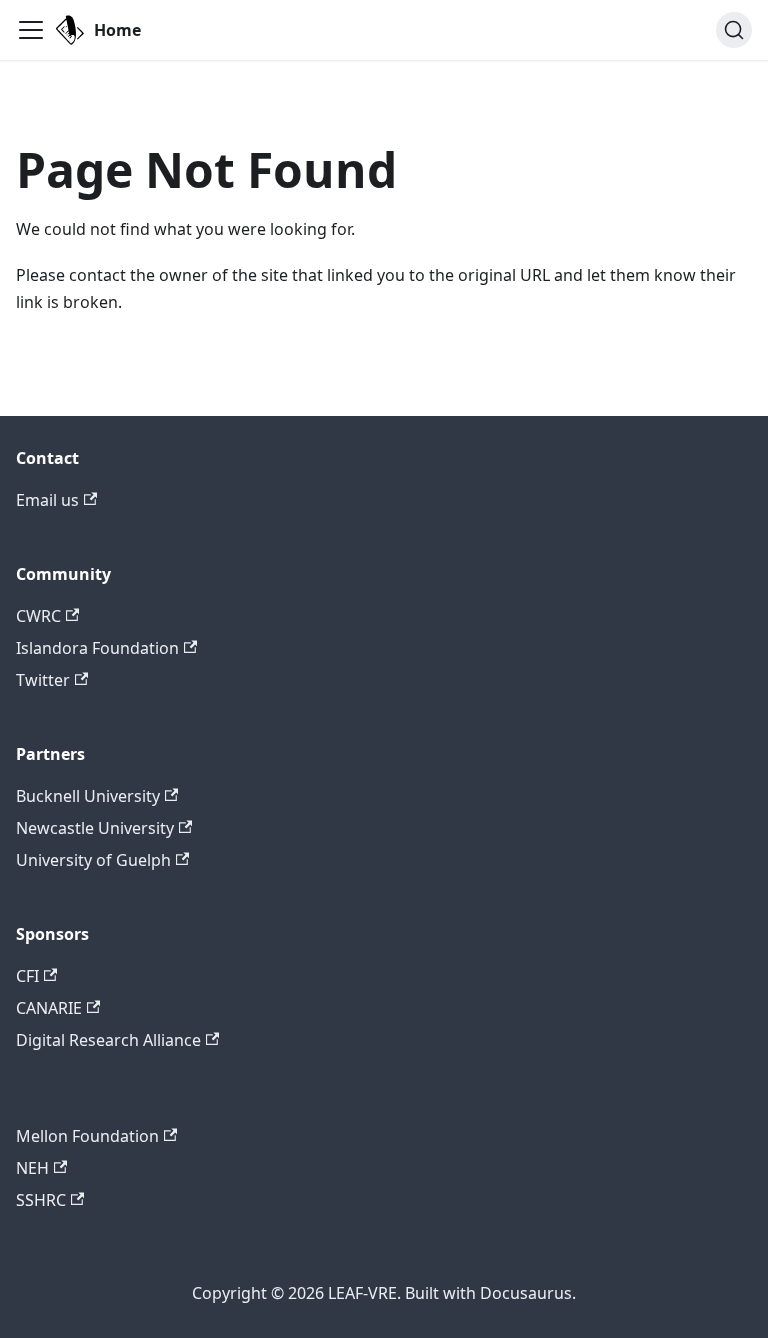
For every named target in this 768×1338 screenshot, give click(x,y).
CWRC (38, 616)
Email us (47, 500)
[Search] (734, 30)
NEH (32, 1168)
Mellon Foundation (87, 1136)
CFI (27, 976)
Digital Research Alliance (108, 1040)
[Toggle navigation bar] (31, 30)
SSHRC (41, 1200)
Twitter (43, 680)
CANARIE (49, 1008)
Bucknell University (88, 796)
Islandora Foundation (97, 648)
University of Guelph (93, 860)
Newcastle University (95, 828)
